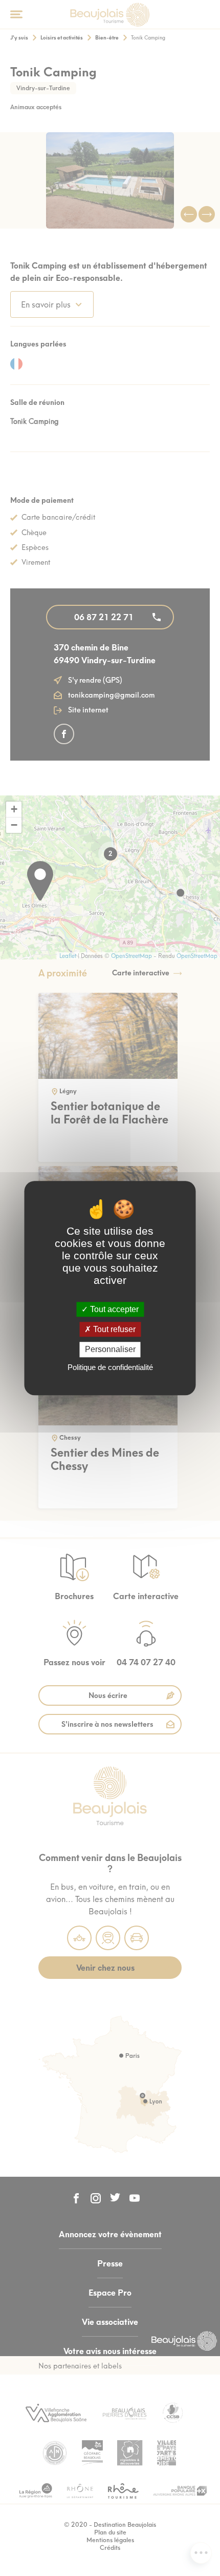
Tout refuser (113, 1329)
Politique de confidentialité (110, 1367)
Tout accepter (113, 1309)
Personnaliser (110, 1350)
